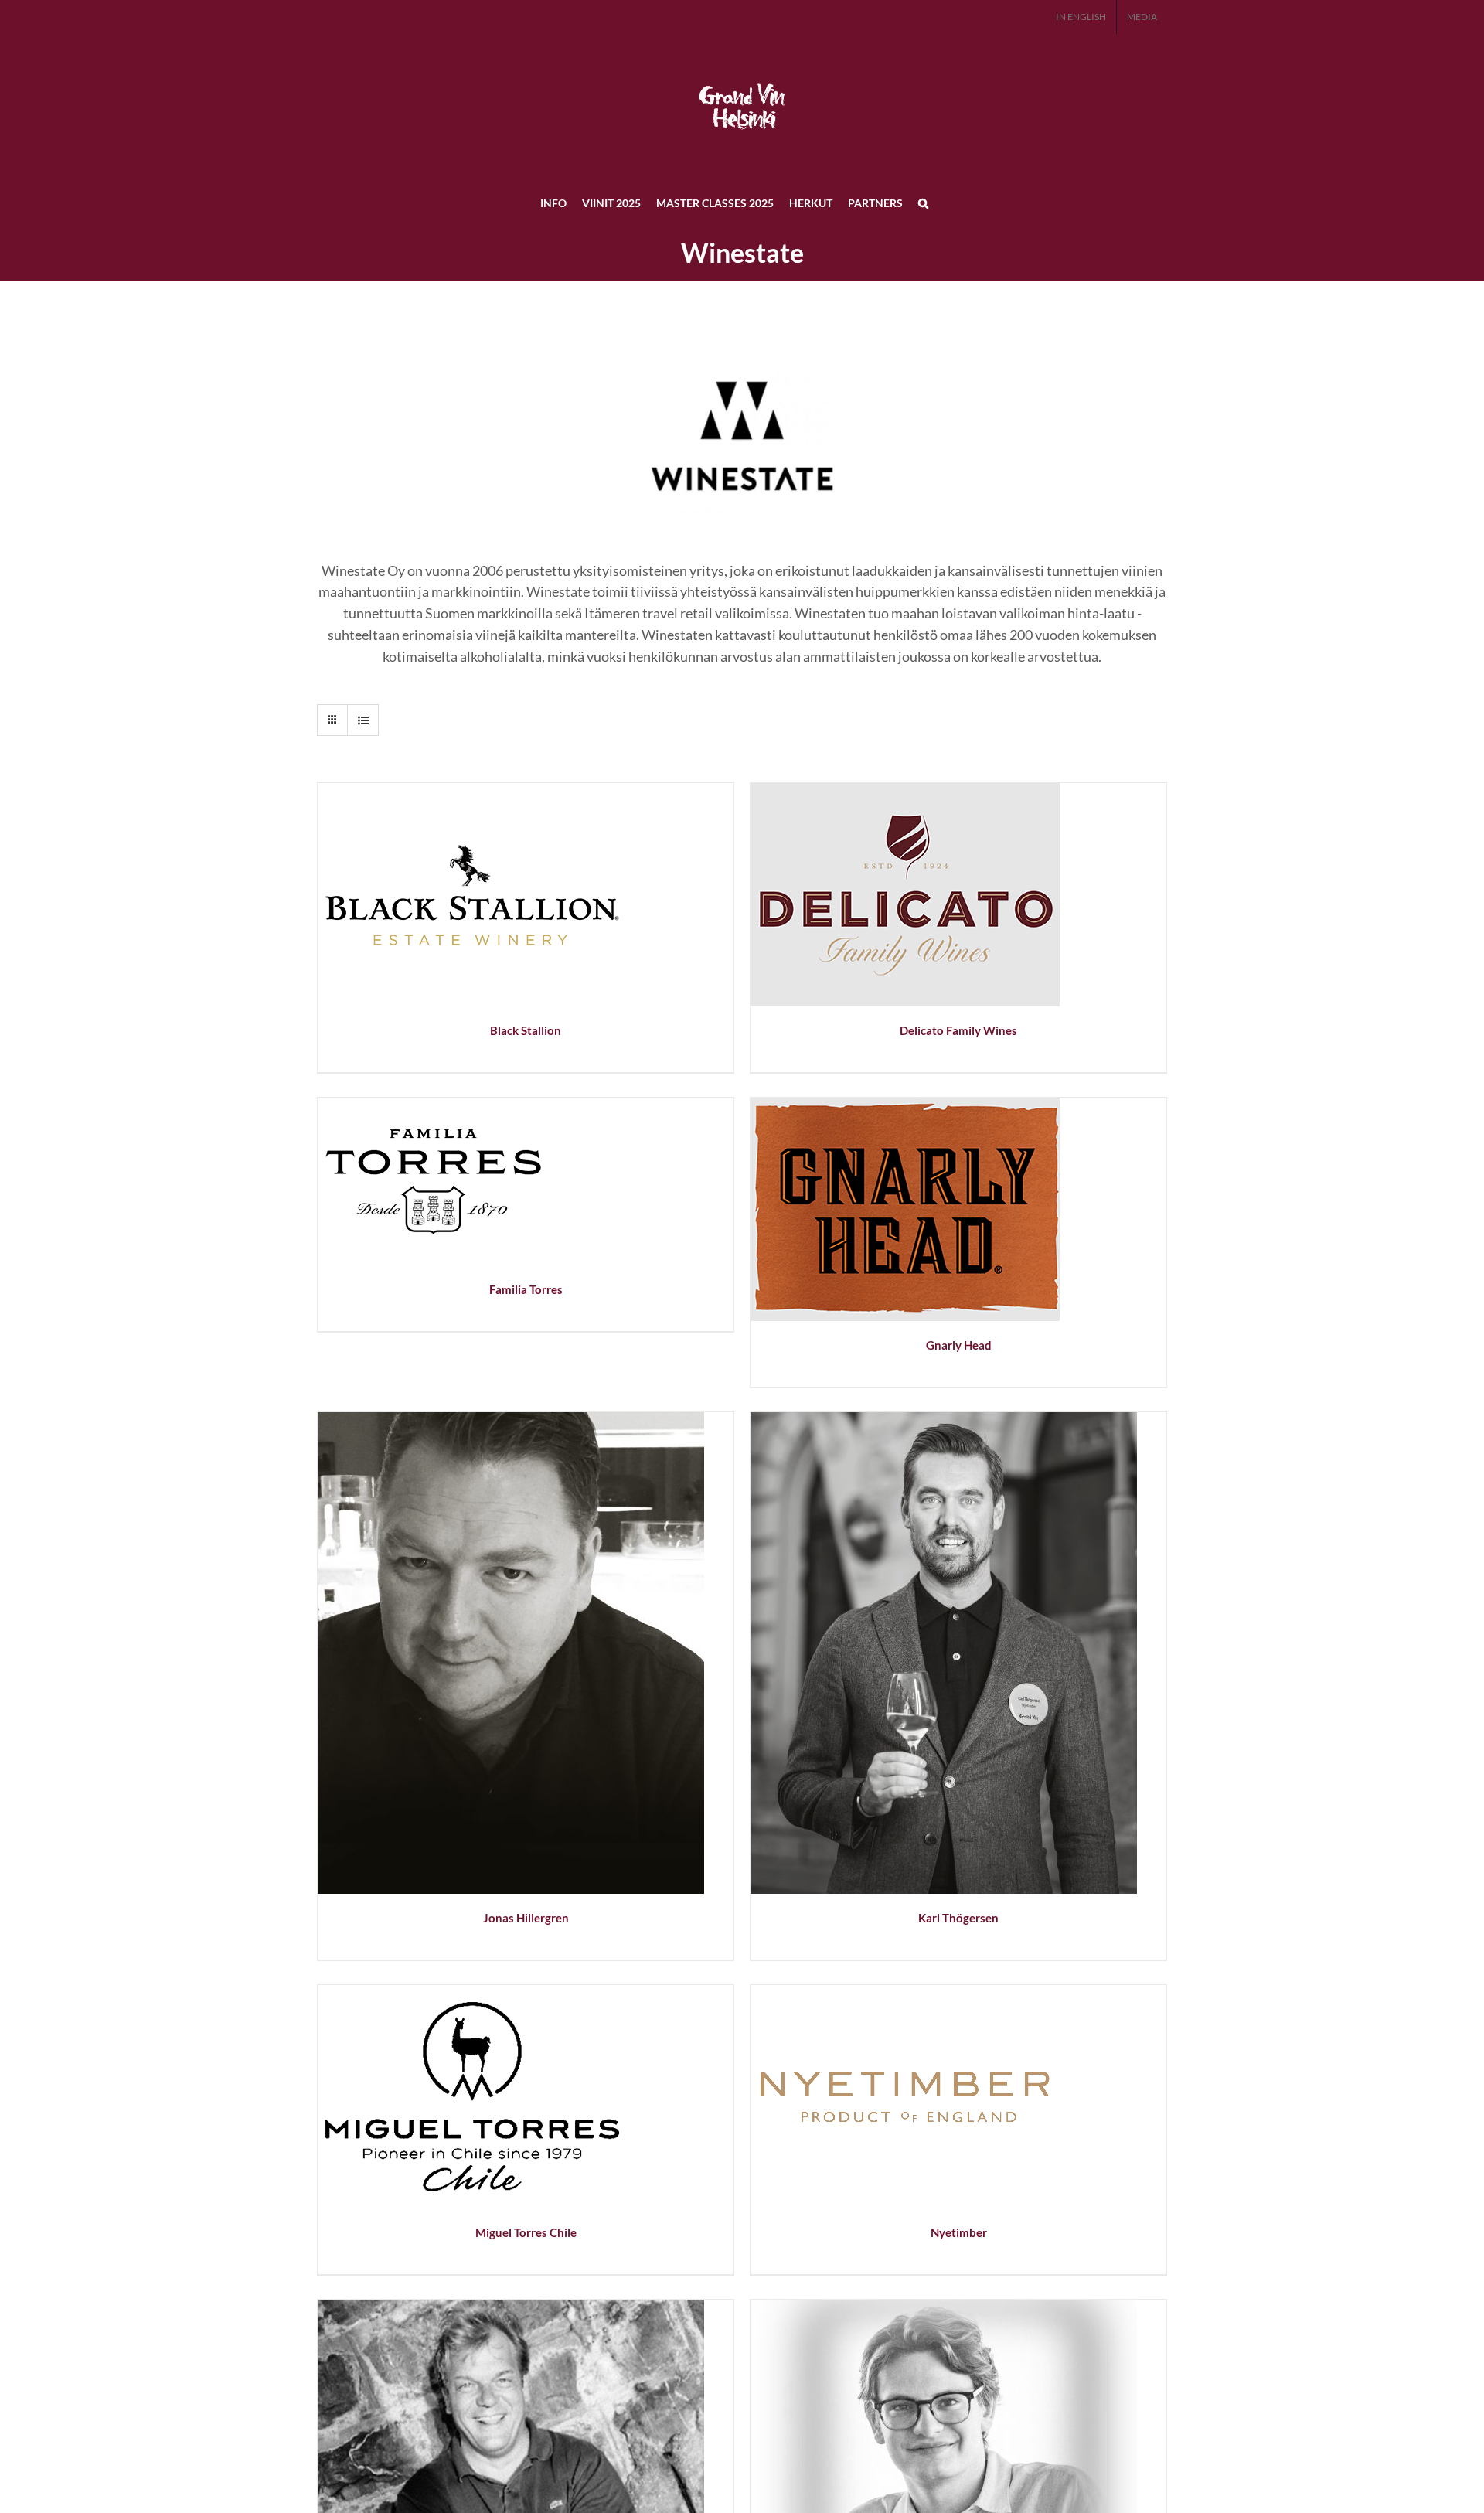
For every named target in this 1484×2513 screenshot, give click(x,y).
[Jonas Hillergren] (511, 1421)
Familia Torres (526, 1289)
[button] (923, 203)
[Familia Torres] (434, 1106)
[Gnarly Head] (905, 1106)
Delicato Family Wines (958, 1030)
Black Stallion (526, 1030)
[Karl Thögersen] (944, 1421)
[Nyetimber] (905, 1994)
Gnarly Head (959, 1345)
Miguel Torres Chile (526, 2232)
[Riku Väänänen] (511, 2308)
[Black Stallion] (472, 792)
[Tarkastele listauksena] (363, 720)
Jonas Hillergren (526, 1918)
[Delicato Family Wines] (905, 792)
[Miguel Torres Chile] (472, 1994)
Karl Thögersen (958, 1918)
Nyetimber (959, 2232)
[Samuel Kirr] (944, 2308)
